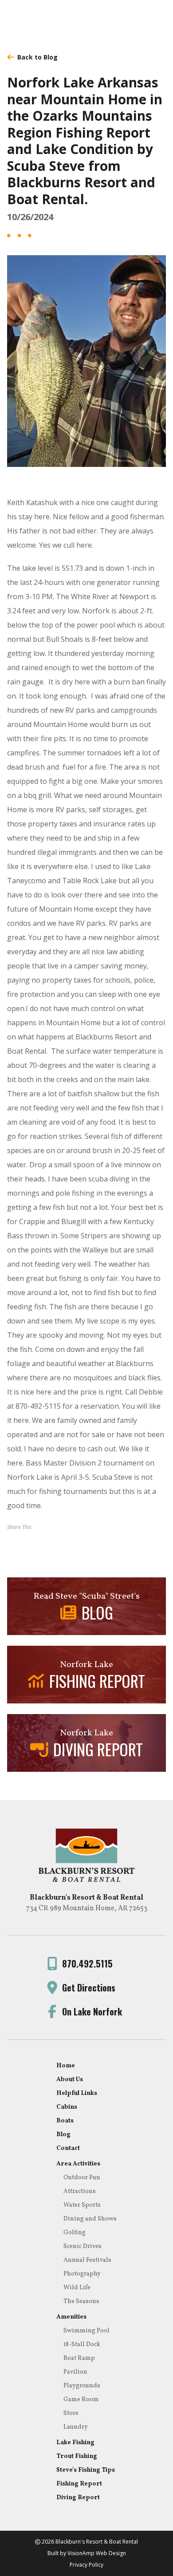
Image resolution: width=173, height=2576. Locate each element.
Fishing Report (79, 2484)
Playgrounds (82, 2386)
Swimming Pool (86, 2331)
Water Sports (82, 2205)
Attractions (80, 2191)
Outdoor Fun (82, 2178)
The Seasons (81, 2301)
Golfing (75, 2233)
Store (71, 2413)
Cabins (67, 2107)
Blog (63, 2135)
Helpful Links (77, 2093)
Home (66, 2066)
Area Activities (78, 2164)
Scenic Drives (83, 2246)
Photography (82, 2274)
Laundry (76, 2427)
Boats (65, 2121)
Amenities (71, 2317)
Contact (68, 2148)
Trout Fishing (77, 2456)
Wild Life (77, 2288)
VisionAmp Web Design (97, 2553)
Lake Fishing (75, 2443)
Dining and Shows (90, 2219)
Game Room (81, 2400)
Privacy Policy (86, 2565)
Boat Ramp (79, 2358)
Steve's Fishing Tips (86, 2470)
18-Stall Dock (82, 2345)
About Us (70, 2080)
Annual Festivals (87, 2260)
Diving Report (78, 2498)
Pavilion (75, 2372)
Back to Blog (37, 57)
